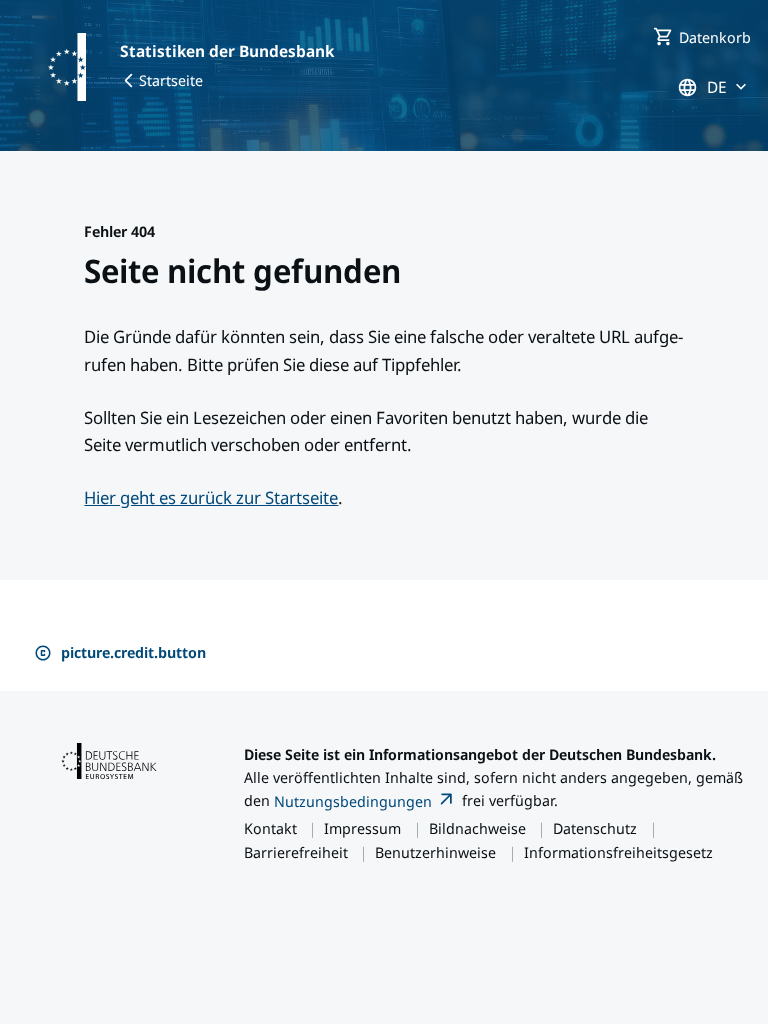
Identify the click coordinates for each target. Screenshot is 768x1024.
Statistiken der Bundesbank (227, 51)
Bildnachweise (477, 828)
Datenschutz (595, 828)
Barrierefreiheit (296, 852)
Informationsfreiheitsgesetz (618, 852)
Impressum (362, 828)
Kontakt (270, 828)
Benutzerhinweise (435, 852)
